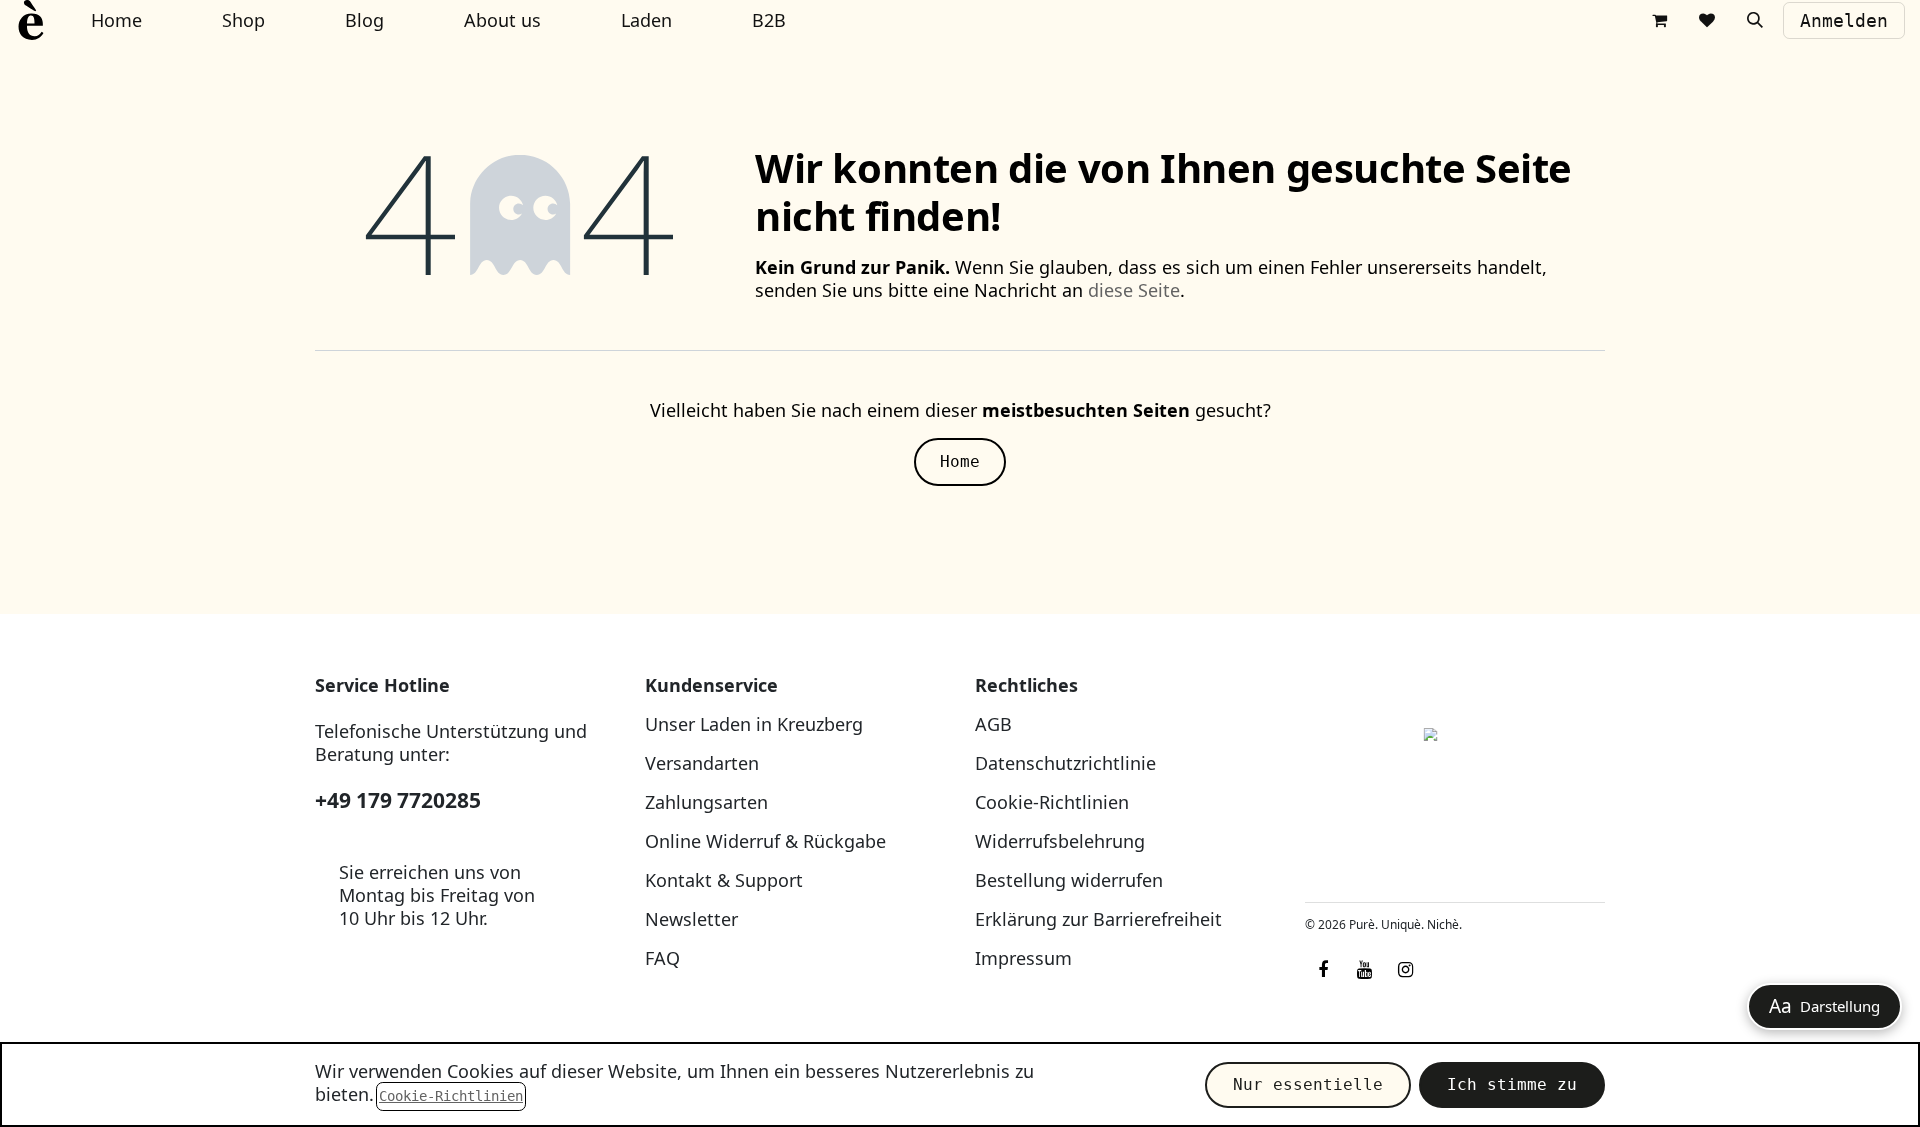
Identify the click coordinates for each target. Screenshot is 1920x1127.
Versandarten (702, 763)
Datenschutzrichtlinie (1065, 763)
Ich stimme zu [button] (1512, 1084)
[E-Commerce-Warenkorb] (1659, 20)
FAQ (662, 958)
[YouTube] (1364, 970)
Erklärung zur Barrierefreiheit (1098, 919)
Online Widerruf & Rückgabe (765, 841)
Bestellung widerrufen (1069, 880)
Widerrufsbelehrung (1060, 841)
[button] (1755, 20)
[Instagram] (1405, 970)
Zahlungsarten (706, 802)
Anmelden (1844, 20)
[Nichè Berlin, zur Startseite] (1455, 780)
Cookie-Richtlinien (1052, 802)
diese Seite (1134, 290)
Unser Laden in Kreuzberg (754, 724)
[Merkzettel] (1707, 20)
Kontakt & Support (724, 880)
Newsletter (691, 919)
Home (960, 461)
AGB (993, 724)
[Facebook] (1323, 970)
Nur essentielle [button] (1308, 1084)
